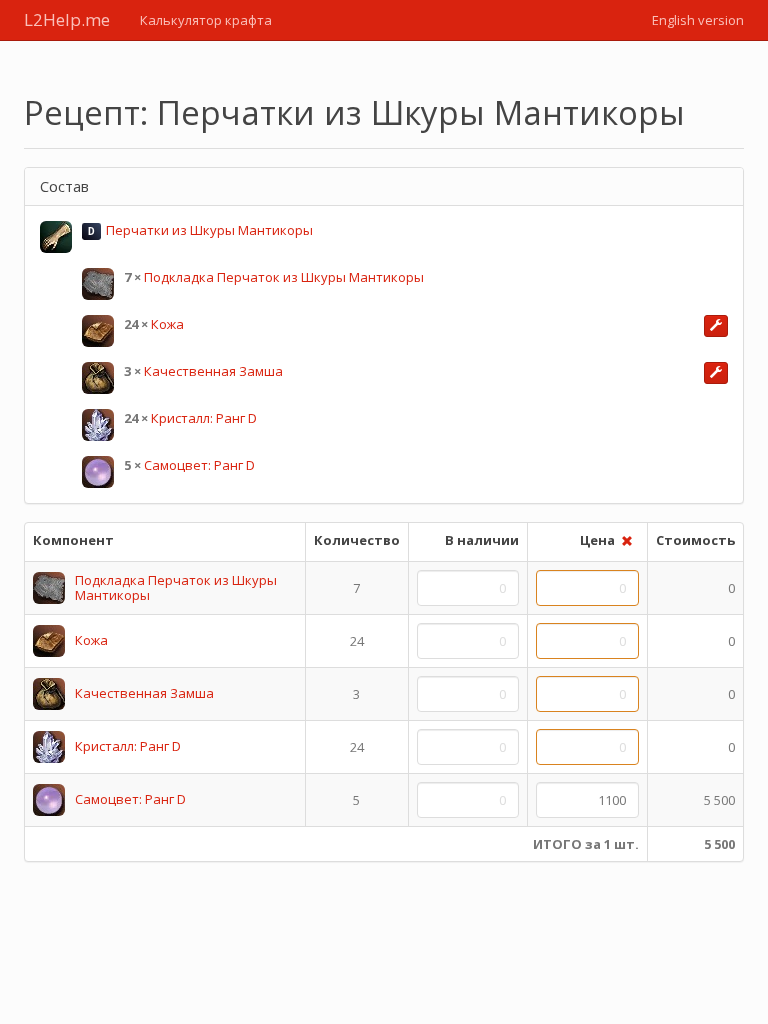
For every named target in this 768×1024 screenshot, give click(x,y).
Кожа (167, 324)
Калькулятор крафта (206, 20)
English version (698, 20)
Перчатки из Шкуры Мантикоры (209, 230)
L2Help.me (67, 19)
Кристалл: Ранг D (204, 418)
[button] (716, 326)
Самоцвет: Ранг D (199, 465)
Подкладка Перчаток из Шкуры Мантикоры (284, 277)
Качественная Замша (213, 371)
